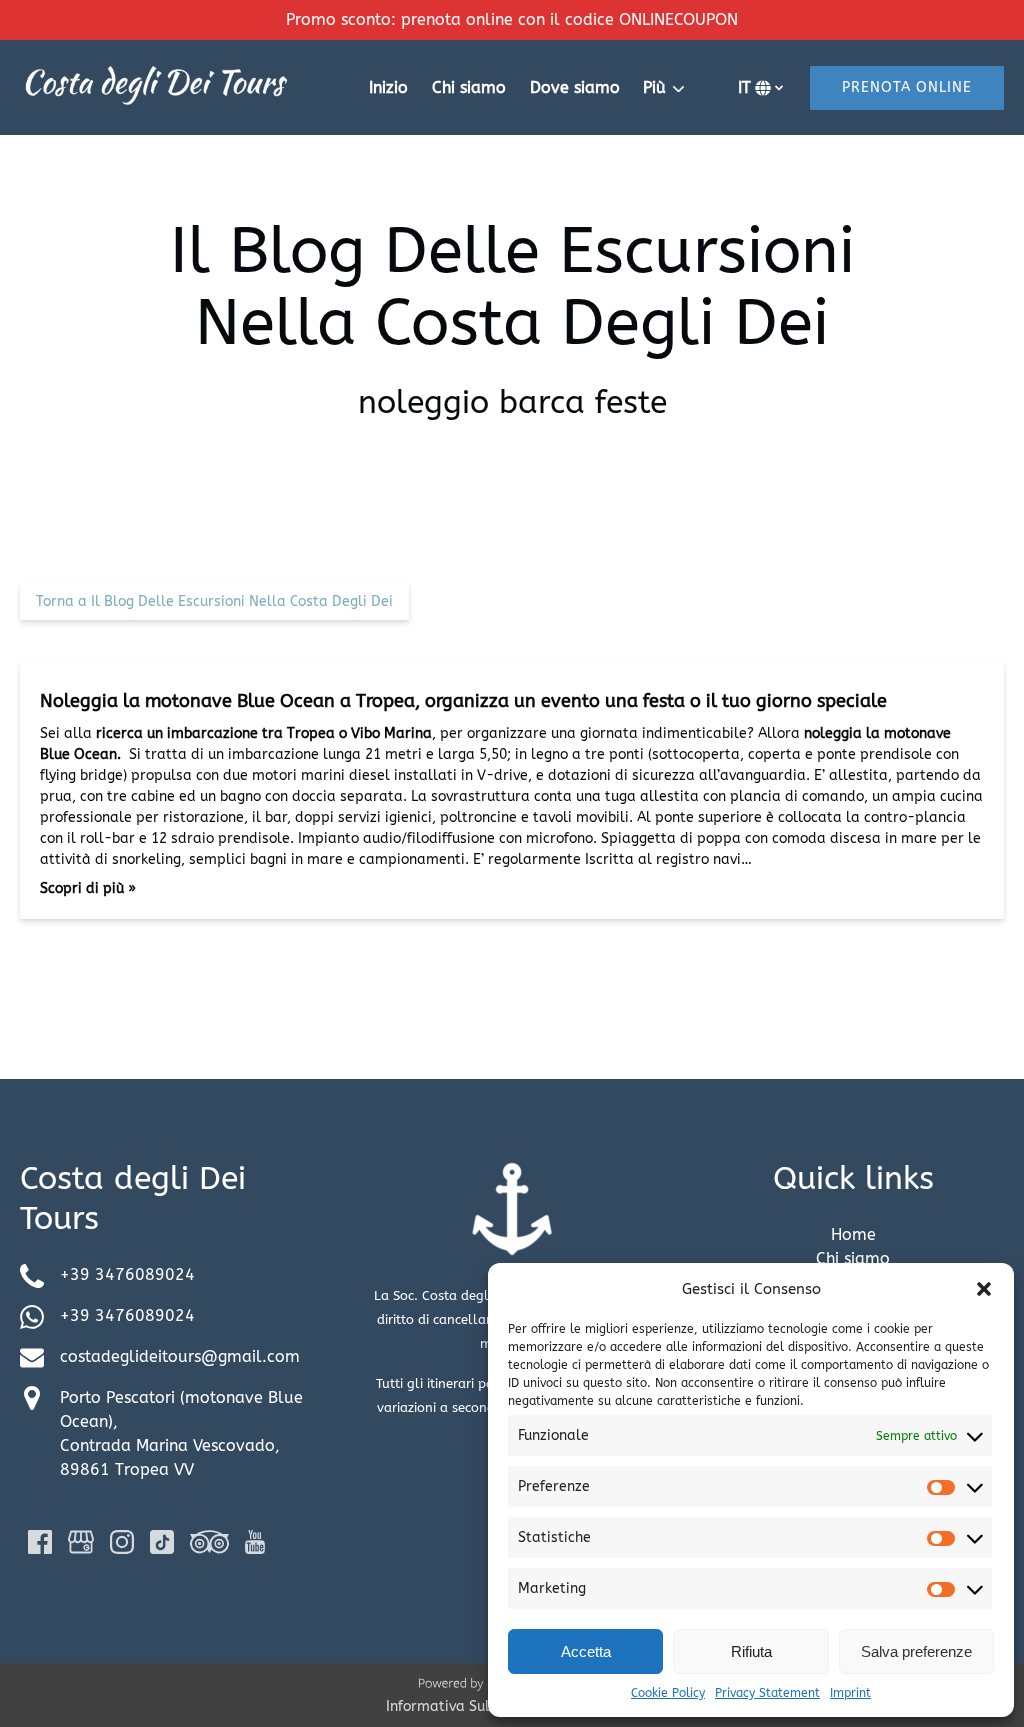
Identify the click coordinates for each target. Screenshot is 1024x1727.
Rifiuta (751, 1651)
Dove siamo (575, 87)
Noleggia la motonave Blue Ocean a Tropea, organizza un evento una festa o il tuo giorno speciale (463, 701)
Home (853, 1234)
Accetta (586, 1651)
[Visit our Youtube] (255, 1542)
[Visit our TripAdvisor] (209, 1542)
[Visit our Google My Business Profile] (81, 1542)
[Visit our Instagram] (122, 1542)
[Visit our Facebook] (40, 1542)
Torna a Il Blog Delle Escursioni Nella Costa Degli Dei (214, 601)
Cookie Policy (668, 1693)
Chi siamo (469, 87)
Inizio (388, 87)
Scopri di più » (88, 888)
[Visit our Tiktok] (162, 1542)
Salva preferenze (916, 1651)
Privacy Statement (767, 1693)
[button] (984, 1289)
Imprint (850, 1693)
